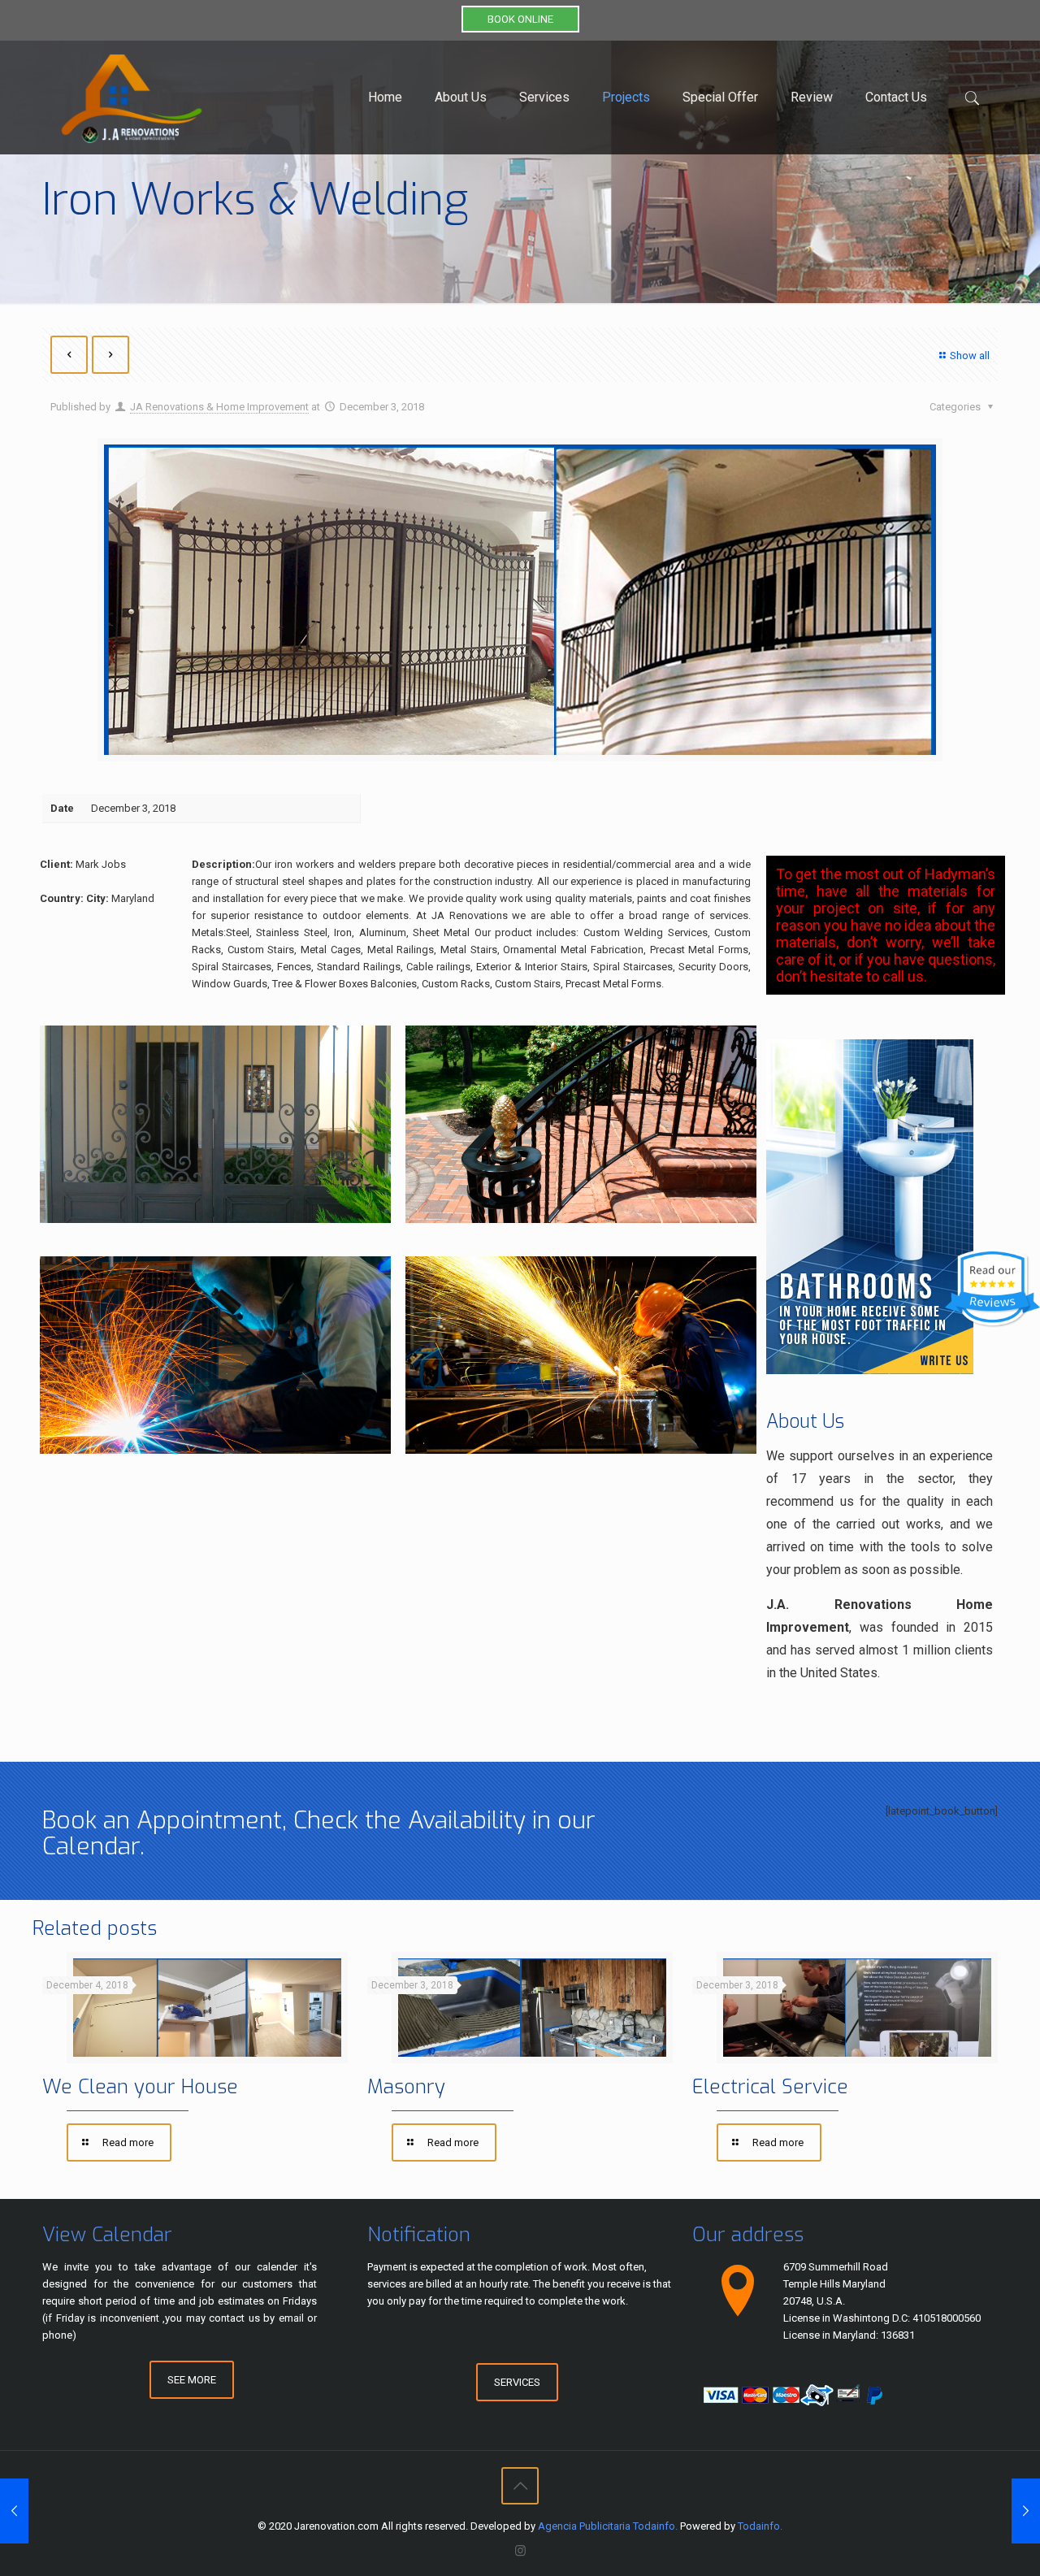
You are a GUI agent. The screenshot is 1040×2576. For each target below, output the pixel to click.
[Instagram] (520, 2551)
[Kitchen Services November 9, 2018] (14, 2511)
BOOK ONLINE (520, 19)
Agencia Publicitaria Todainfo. (608, 2526)
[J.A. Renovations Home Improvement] (132, 98)
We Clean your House (140, 2087)
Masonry (406, 2087)
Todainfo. (760, 2526)
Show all (970, 356)
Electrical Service (770, 2087)
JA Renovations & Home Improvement (219, 407)
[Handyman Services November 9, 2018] (1026, 2511)
